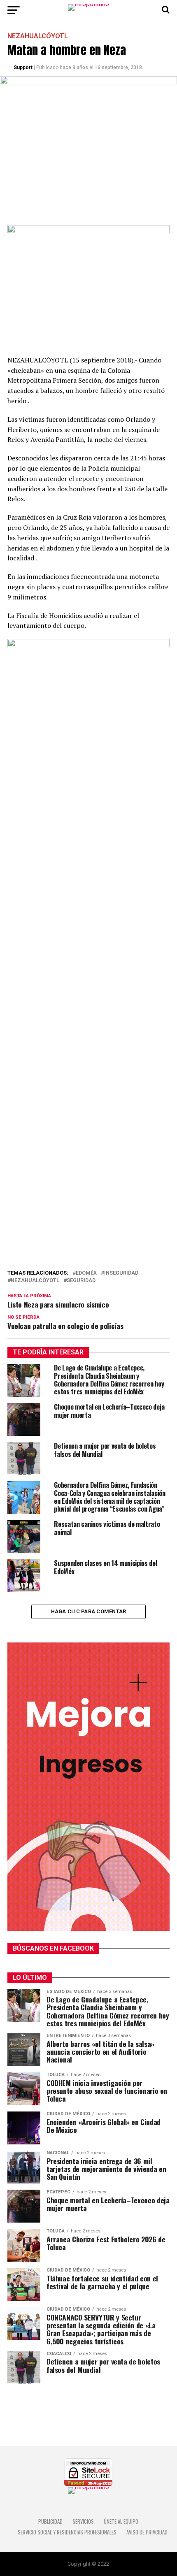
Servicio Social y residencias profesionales (67, 2532)
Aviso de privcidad (147, 2532)
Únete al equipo (121, 2521)
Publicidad (50, 2521)
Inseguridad (121, 1273)
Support (23, 67)
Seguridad (81, 1281)
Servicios (83, 2521)
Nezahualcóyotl (35, 1281)
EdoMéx (86, 1273)
